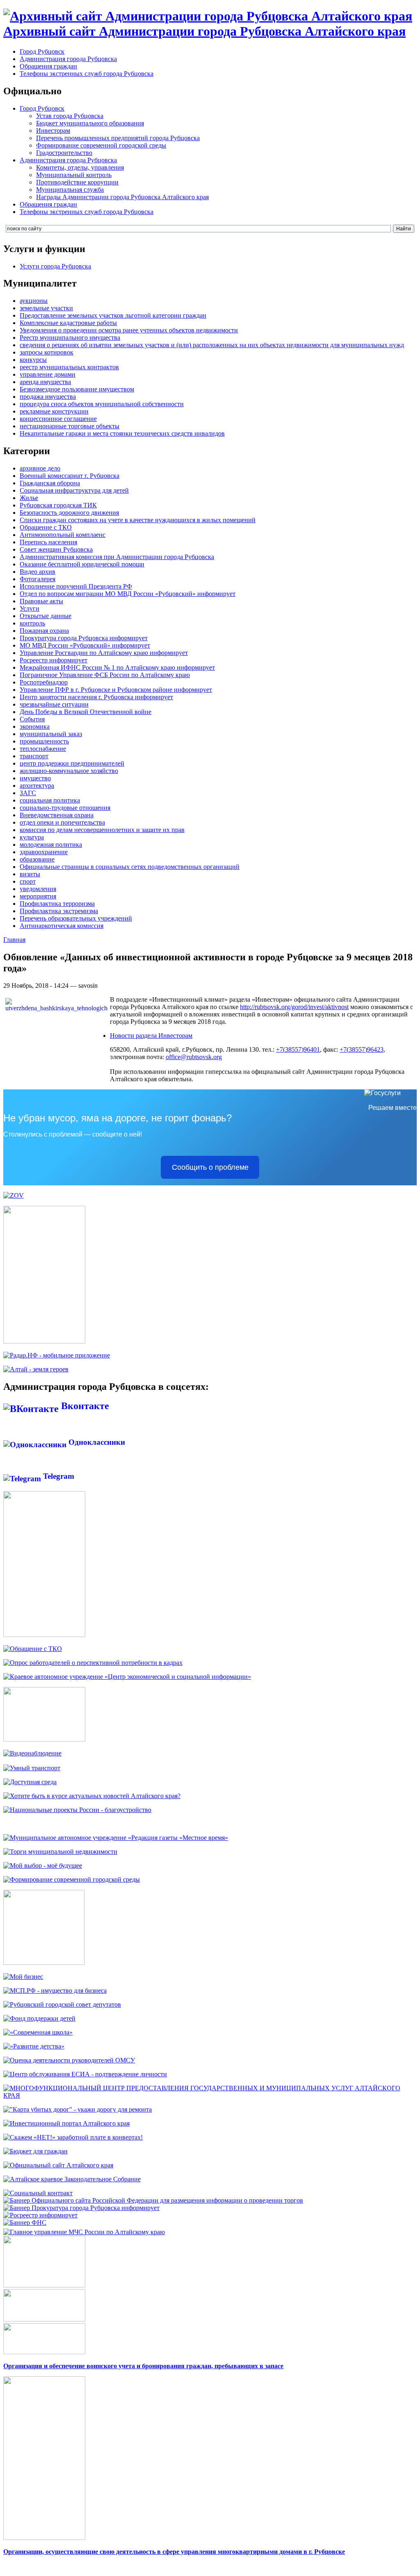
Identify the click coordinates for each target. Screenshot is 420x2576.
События (32, 719)
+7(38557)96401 (298, 1049)
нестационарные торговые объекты (70, 426)
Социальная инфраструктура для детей (74, 490)
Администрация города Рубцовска (68, 59)
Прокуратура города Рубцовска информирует (84, 638)
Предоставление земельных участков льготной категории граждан (113, 315)
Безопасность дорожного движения (69, 513)
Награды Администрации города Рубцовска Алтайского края (122, 197)
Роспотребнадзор (44, 682)
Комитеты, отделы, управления (80, 167)
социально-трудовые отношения (65, 808)
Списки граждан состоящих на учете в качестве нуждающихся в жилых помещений (138, 520)
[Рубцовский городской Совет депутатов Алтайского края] (62, 2004)
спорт (28, 881)
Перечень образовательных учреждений (76, 918)
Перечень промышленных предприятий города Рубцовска (118, 138)
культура (32, 837)
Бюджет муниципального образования (90, 123)
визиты (30, 874)
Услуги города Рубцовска (55, 266)
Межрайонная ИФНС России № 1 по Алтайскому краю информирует (117, 667)
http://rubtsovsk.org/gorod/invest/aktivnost (294, 1007)
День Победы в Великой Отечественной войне (86, 712)
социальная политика (50, 800)
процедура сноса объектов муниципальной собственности (102, 404)
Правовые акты (41, 601)
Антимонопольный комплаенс (63, 535)
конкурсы (33, 360)
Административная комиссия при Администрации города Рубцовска (117, 557)
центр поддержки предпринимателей (72, 763)
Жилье (29, 498)
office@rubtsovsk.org (194, 1057)
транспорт (34, 756)
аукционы (34, 301)
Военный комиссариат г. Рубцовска (70, 476)
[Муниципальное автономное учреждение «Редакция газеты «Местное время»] (116, 1838)
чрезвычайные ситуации (54, 704)
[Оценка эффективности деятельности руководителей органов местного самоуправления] (69, 2060)
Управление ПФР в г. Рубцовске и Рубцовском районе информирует (116, 690)
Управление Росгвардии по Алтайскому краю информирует (104, 653)
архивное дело (40, 468)
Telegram (58, 1476)
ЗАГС (28, 793)
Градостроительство (64, 153)
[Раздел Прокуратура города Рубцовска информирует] (81, 2208)
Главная (14, 940)
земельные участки (46, 308)
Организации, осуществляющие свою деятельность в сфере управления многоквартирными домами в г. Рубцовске (174, 2552)
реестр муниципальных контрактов (69, 367)
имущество (35, 778)
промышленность (44, 741)
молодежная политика (51, 845)
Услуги (30, 608)
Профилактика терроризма (57, 904)
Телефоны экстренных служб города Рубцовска (87, 74)
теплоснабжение (43, 749)
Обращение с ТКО (46, 527)
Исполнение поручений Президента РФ (76, 586)
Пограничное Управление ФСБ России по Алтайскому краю (105, 675)
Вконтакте (84, 1406)
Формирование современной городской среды (101, 145)
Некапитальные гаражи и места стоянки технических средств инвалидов (122, 433)
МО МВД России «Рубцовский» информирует (85, 645)
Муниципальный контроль (74, 175)
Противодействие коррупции (77, 182)
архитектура (37, 786)
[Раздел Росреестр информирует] (40, 2215)
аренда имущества (45, 382)
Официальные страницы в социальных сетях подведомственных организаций (130, 867)
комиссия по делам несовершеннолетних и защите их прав (102, 830)
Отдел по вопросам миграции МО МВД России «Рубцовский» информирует (128, 594)
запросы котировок (47, 352)
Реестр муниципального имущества (70, 338)
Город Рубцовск (42, 51)
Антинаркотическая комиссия (62, 926)
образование (37, 859)
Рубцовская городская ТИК (58, 505)
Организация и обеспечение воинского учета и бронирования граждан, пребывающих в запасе (143, 2366)
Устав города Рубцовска (70, 116)
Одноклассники (96, 1442)
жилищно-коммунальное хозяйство (69, 771)
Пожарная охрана (44, 631)
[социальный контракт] (38, 2193)
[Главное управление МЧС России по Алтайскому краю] (84, 2230)
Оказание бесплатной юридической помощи (82, 564)
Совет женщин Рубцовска (56, 549)
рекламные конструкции (54, 411)
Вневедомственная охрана (57, 815)
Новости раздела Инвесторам (151, 1036)
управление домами (48, 374)
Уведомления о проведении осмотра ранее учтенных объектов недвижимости (129, 330)
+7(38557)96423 (362, 1049)
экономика (35, 726)
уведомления (38, 889)
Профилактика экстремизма (59, 911)
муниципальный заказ (51, 734)
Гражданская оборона (50, 483)
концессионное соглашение (58, 419)
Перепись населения (48, 542)
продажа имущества (48, 397)
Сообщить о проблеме (210, 1167)
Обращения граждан (48, 66)
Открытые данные (46, 616)
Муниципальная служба (70, 190)
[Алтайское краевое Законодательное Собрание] (72, 2179)
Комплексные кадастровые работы (68, 323)
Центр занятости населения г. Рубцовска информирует (96, 697)
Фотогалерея (38, 579)
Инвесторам (53, 131)
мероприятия (38, 896)
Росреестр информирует (54, 660)
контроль (32, 623)
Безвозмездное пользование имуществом (77, 389)
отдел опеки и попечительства (62, 822)
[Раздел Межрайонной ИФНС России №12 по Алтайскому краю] (25, 2222)
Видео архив (38, 572)
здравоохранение (44, 852)
